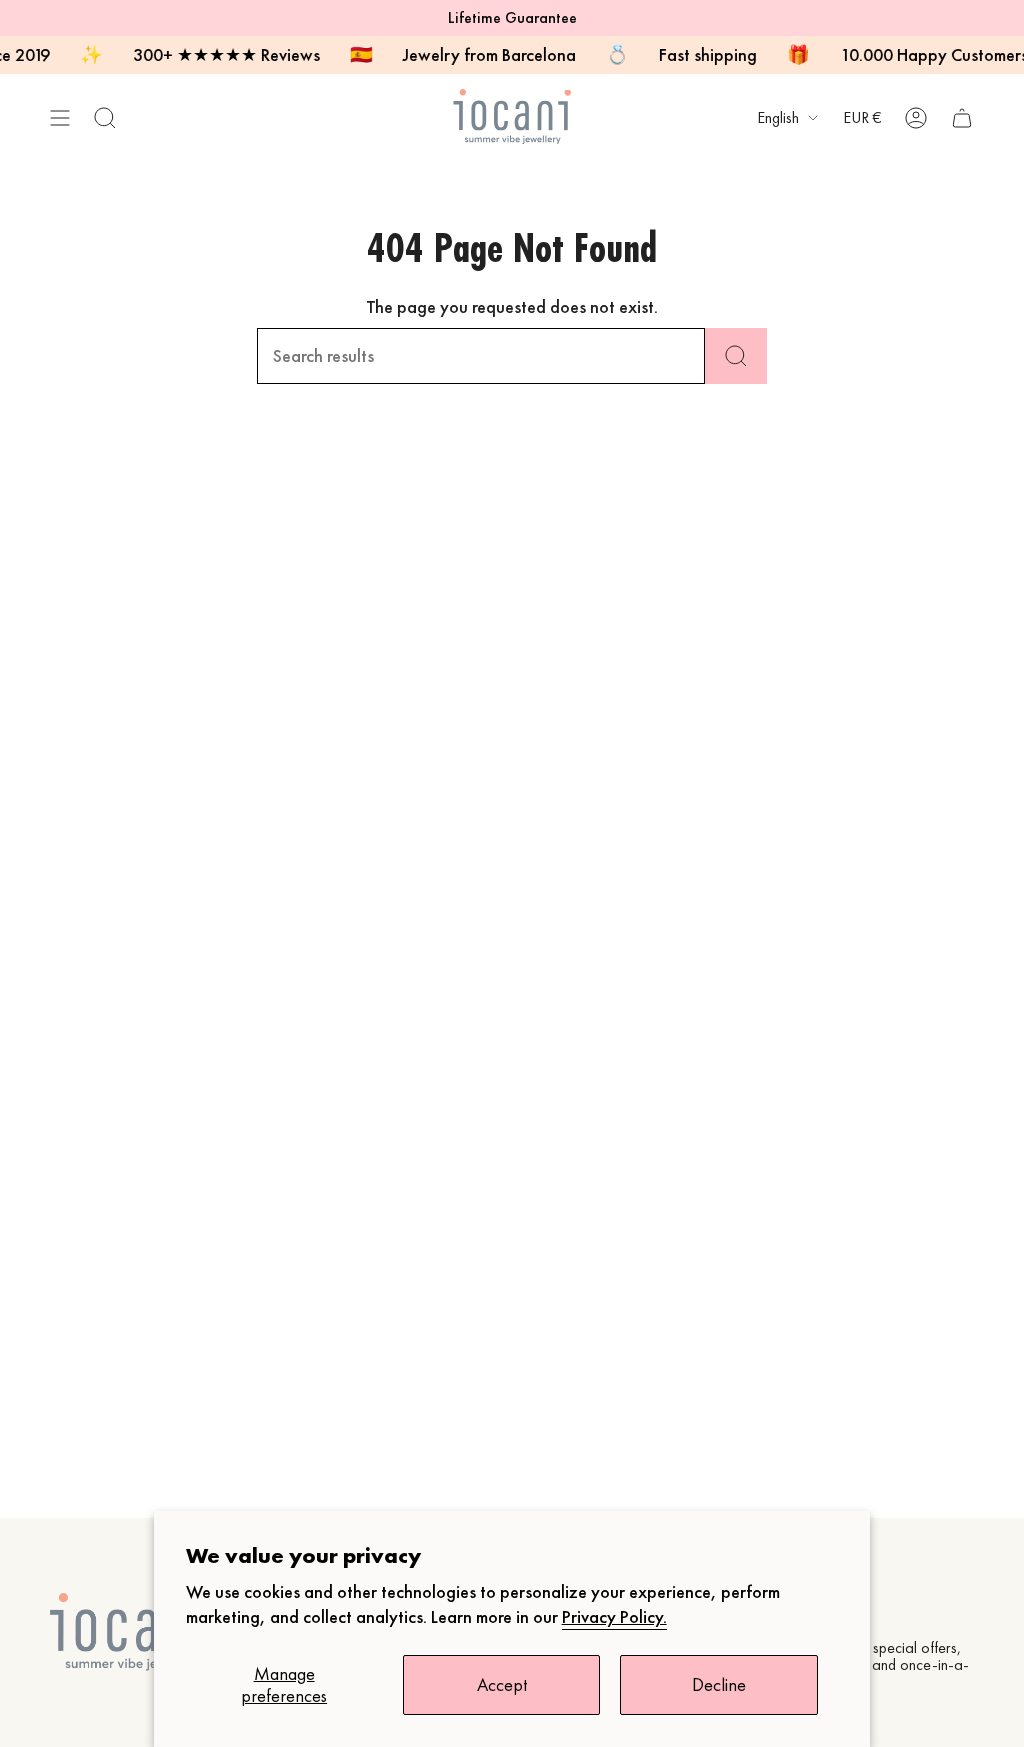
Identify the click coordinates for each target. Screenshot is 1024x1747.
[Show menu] (60, 117)
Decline (719, 1685)
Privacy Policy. (614, 1617)
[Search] (736, 356)
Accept (502, 1685)
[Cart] (962, 117)
